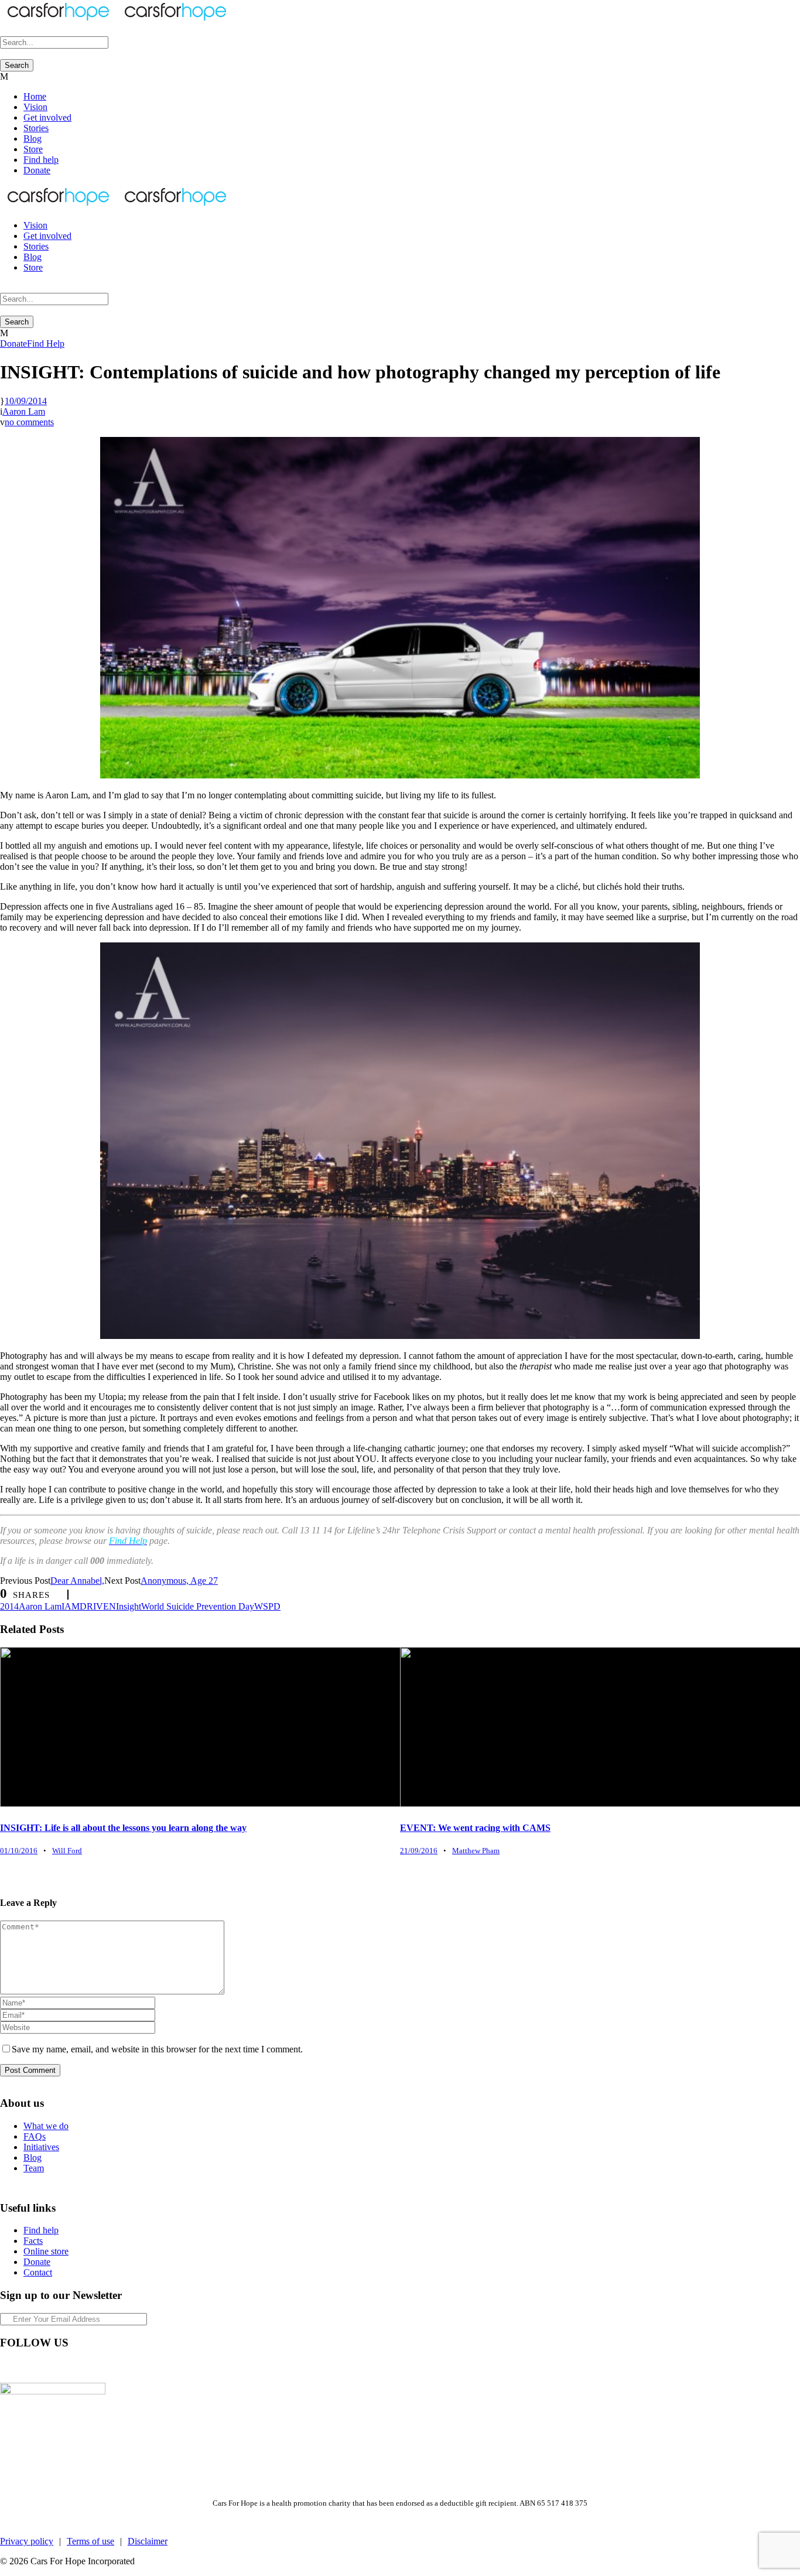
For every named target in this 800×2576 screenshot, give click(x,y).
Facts (33, 2241)
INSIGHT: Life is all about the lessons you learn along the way (123, 1828)
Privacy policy (27, 2541)
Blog (33, 139)
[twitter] (47, 2367)
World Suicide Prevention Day (198, 1606)
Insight (129, 1606)
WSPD (267, 1606)
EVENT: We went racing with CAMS (475, 1828)
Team (34, 2168)
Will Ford (67, 1851)
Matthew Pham (476, 1851)
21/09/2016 (419, 1851)
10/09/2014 (26, 401)
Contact (38, 2272)
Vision (35, 107)
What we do (46, 2126)
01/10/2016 (19, 1851)
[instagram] (68, 2367)
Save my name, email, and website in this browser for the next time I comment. (157, 2049)
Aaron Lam (24, 411)
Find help (41, 160)
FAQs (35, 2136)
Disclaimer (148, 2541)
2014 (9, 1606)
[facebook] (5, 2367)
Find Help (46, 344)
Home (35, 96)
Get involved (47, 117)
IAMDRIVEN (89, 1606)
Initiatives (41, 2147)
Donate (37, 170)
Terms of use (90, 2541)
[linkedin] (26, 2367)
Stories (36, 128)
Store (33, 149)
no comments (29, 422)
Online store (46, 2251)
